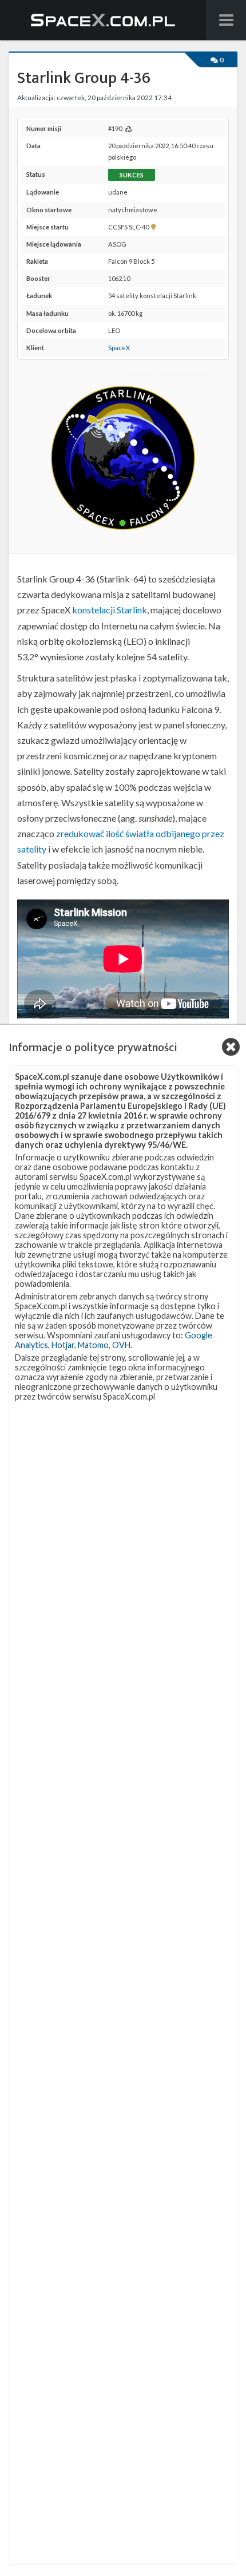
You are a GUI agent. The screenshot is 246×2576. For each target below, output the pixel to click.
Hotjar (63, 1345)
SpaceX (119, 348)
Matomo (93, 1345)
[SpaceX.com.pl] (103, 20)
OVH (121, 1345)
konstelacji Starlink (110, 610)
